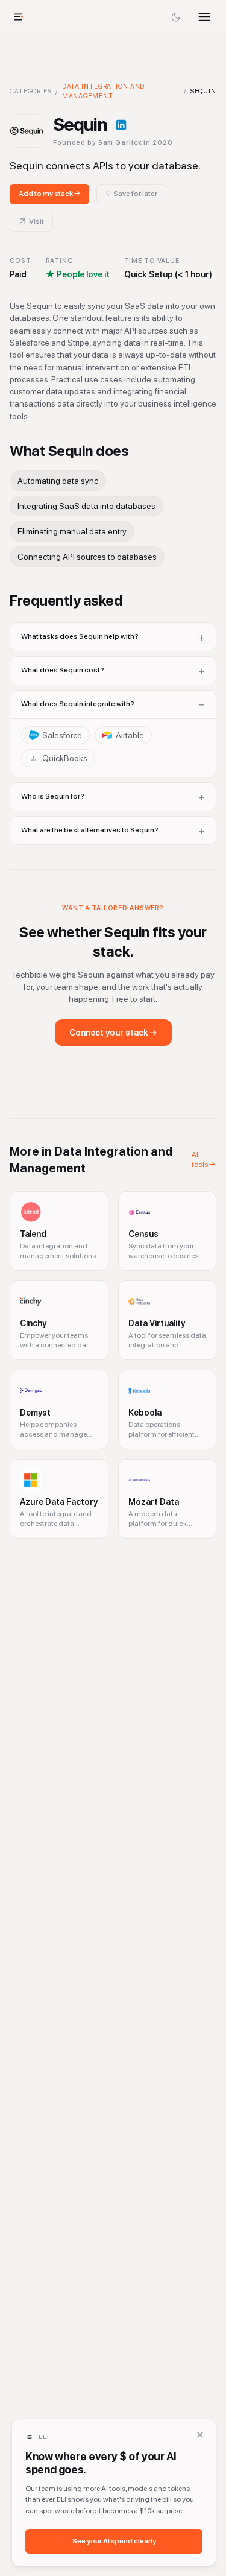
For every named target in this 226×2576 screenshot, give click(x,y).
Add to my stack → (49, 194)
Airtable (130, 735)
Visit (36, 221)
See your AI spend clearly (114, 2541)
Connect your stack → (113, 1033)
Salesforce (62, 735)
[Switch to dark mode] (175, 17)
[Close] (200, 2435)
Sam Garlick (120, 143)
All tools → (203, 1160)
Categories (31, 91)
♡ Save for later (131, 194)
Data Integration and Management (104, 91)
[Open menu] (204, 17)
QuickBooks (65, 758)
